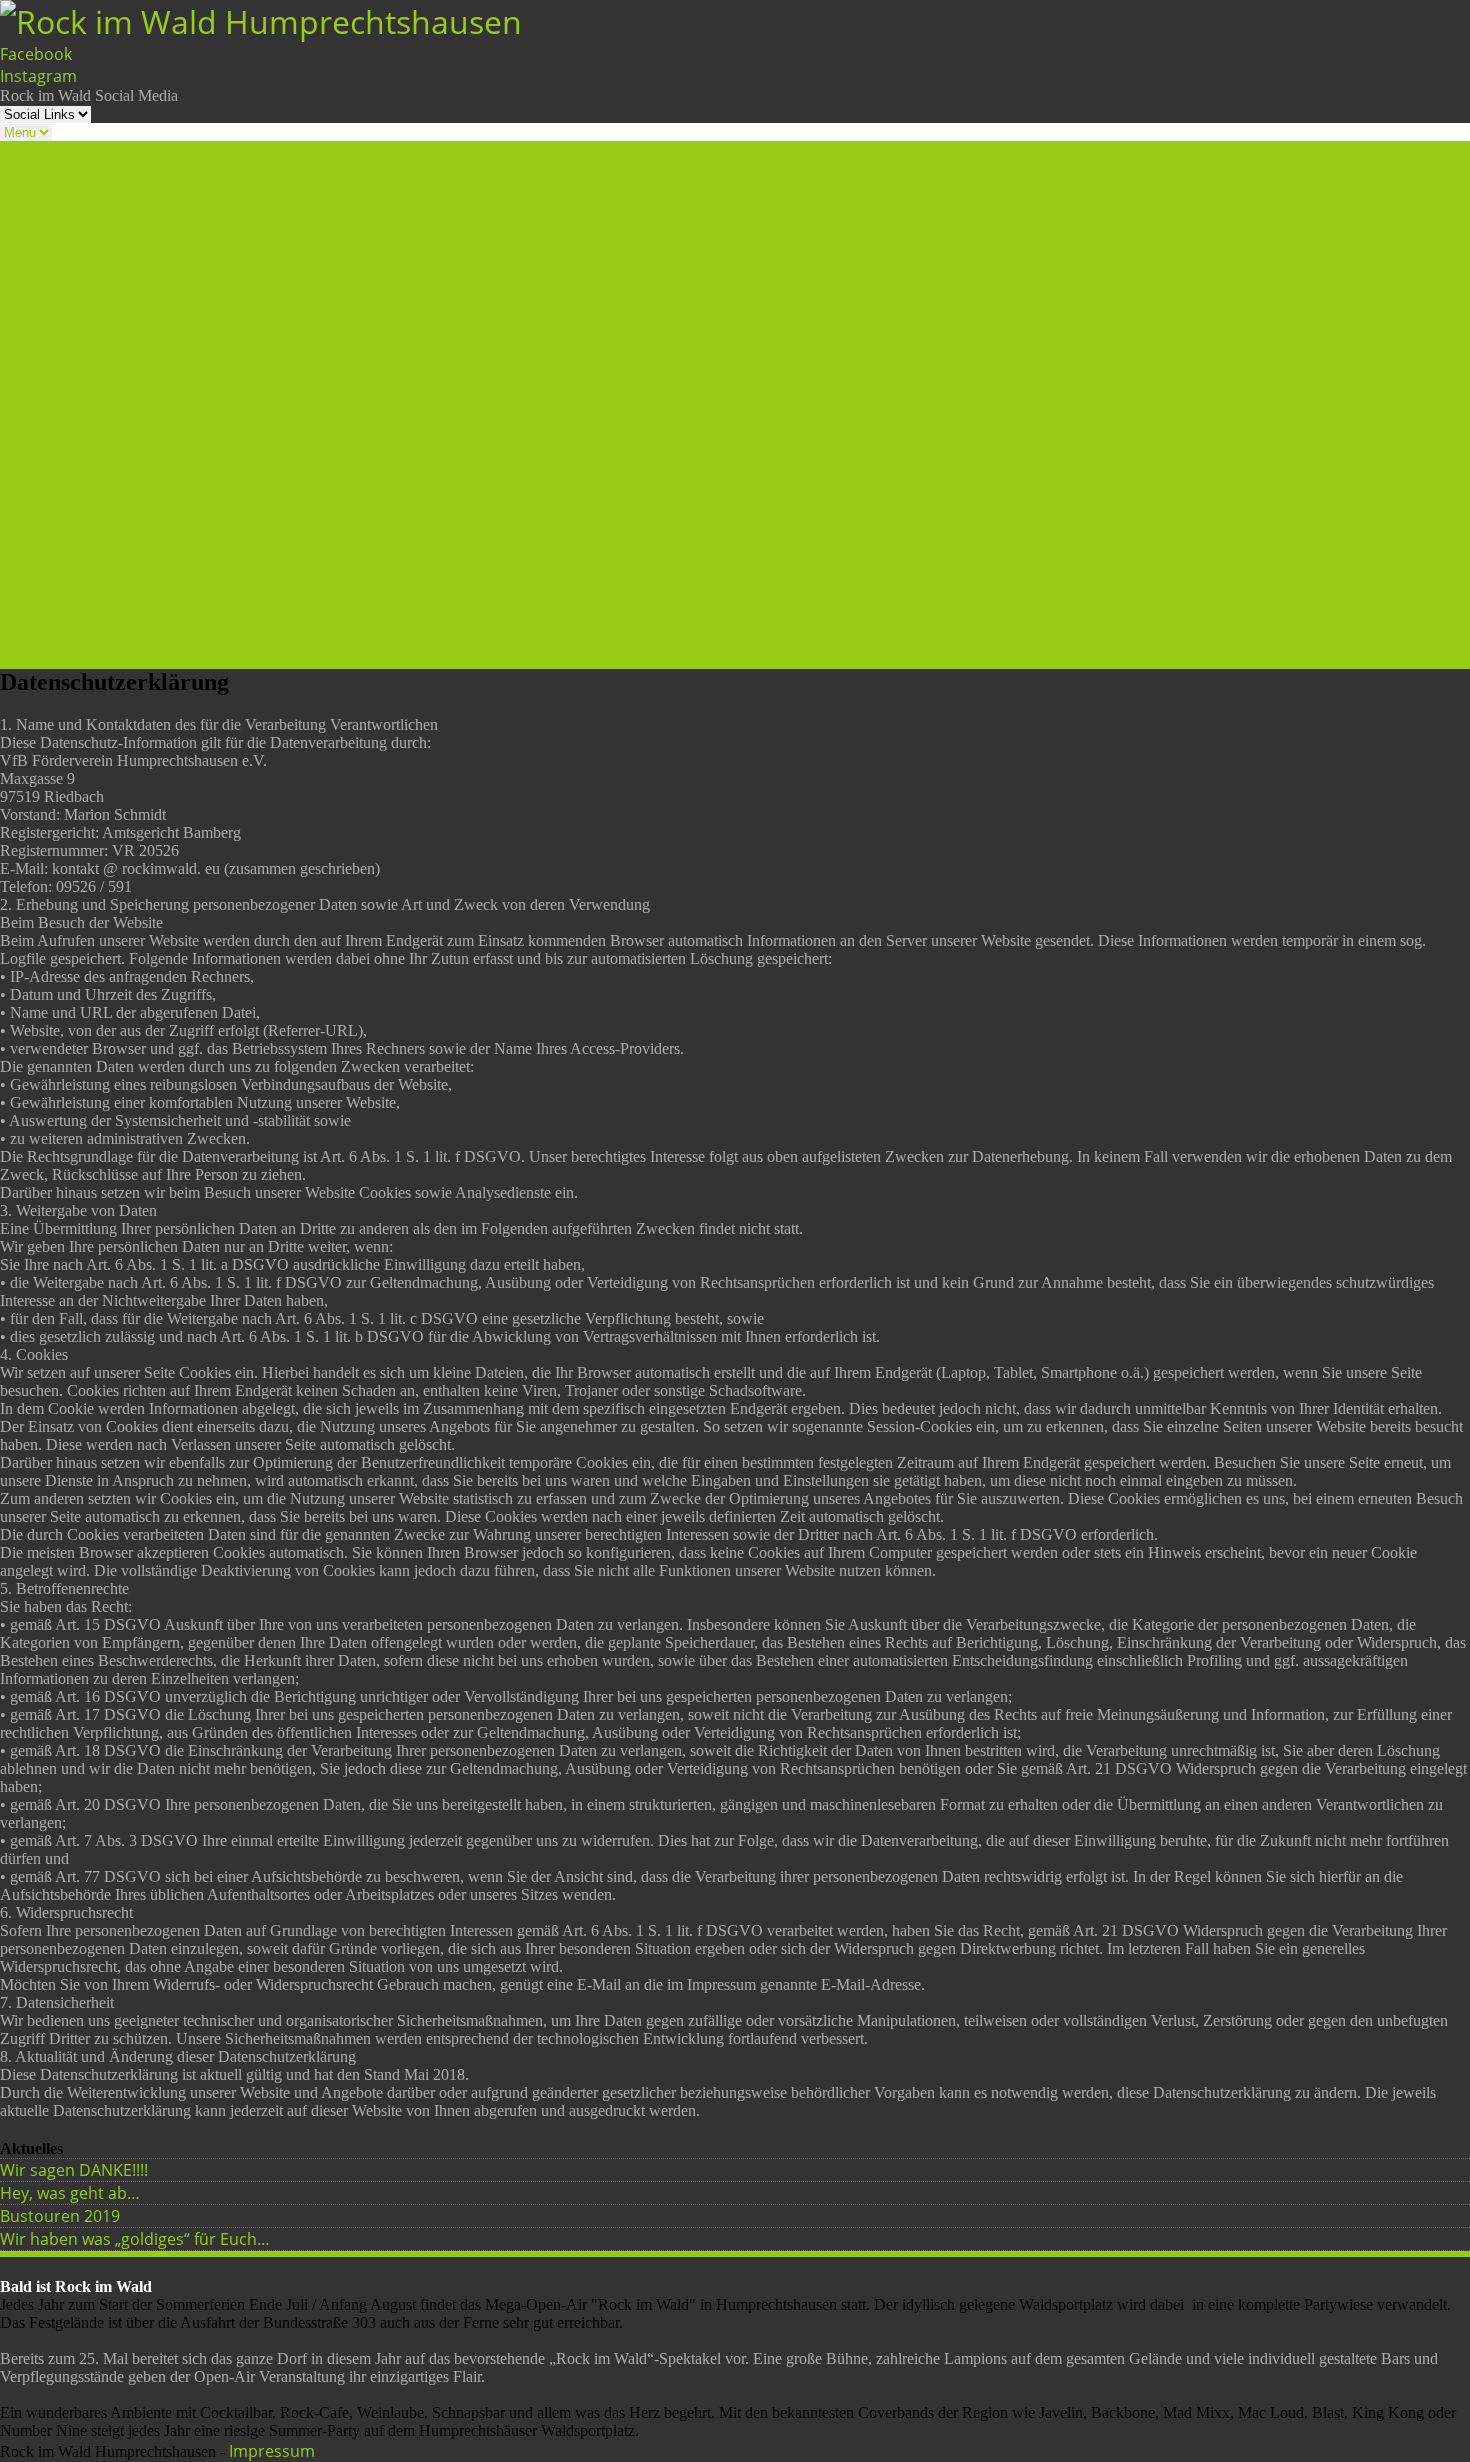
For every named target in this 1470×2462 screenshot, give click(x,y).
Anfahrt (28, 240)
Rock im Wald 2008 (70, 460)
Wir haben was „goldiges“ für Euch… (135, 2239)
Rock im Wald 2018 (70, 614)
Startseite (36, 152)
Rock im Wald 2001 (70, 306)
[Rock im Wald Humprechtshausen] (261, 21)
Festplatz (33, 218)
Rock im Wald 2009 (70, 482)
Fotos (21, 284)
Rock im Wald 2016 (70, 570)
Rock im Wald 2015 (70, 548)
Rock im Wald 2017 (70, 592)
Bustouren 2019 (60, 2216)
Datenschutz (47, 658)
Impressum (272, 2451)
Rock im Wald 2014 (70, 526)
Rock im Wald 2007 (70, 438)
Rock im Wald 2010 (70, 504)
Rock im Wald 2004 (70, 372)
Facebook (36, 54)
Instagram (38, 76)
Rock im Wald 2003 (70, 350)
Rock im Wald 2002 (70, 328)
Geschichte (42, 262)
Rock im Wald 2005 (70, 394)
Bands (23, 196)
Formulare (39, 636)
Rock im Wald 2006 (70, 416)
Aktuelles (34, 174)
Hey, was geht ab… (70, 2193)
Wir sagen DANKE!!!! (74, 2170)
